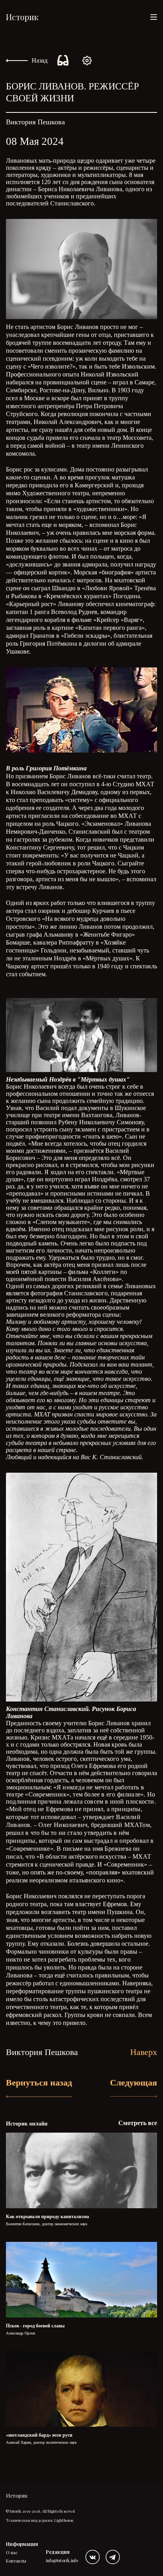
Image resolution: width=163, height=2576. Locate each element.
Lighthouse (64, 2520)
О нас (12, 2552)
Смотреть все (138, 2123)
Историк (22, 17)
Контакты (16, 2561)
